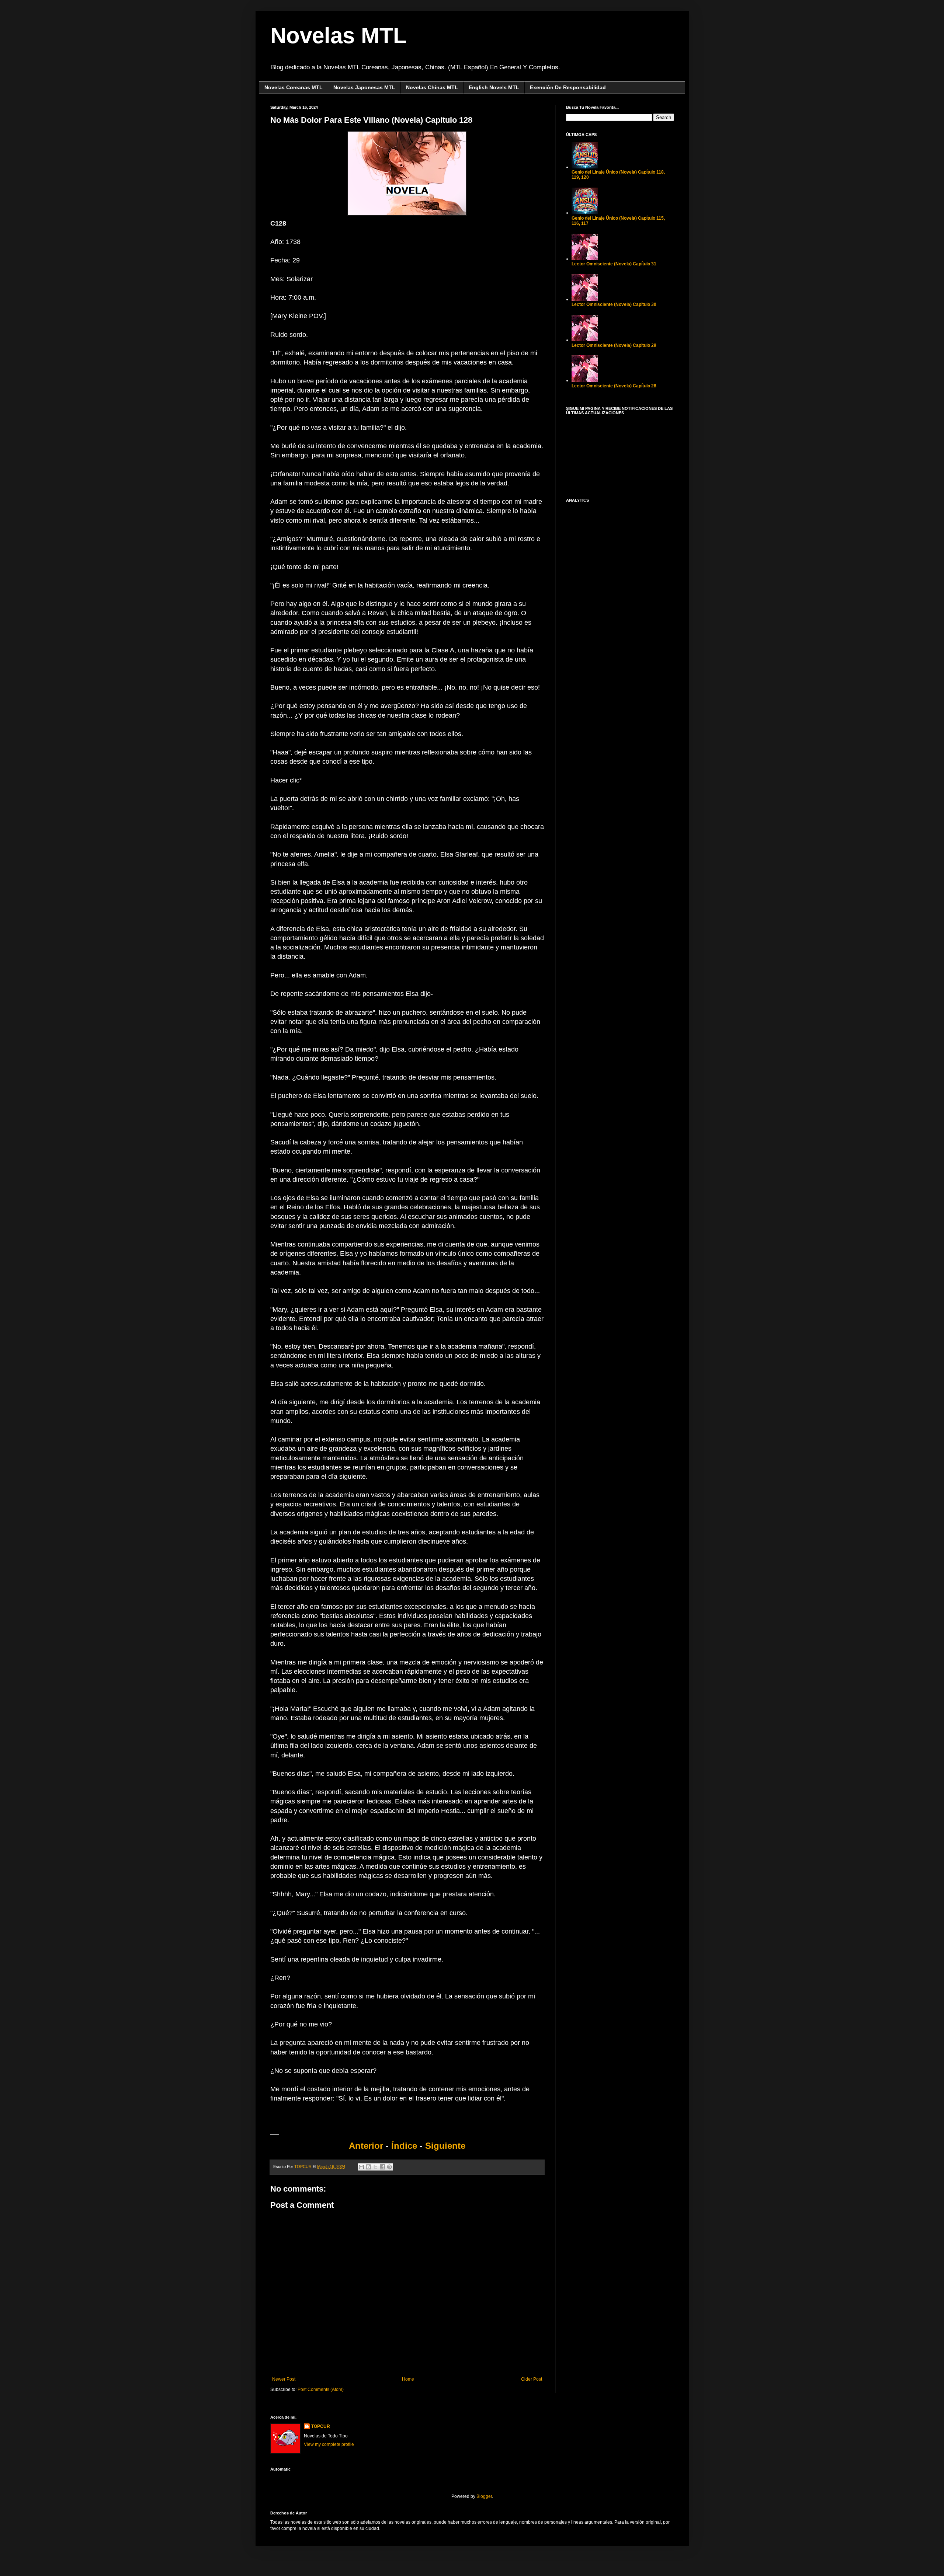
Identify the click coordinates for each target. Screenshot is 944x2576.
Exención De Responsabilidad (568, 87)
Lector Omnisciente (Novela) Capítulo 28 (614, 386)
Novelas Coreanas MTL (294, 87)
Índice (405, 2146)
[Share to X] (375, 2167)
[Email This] (361, 2167)
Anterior (366, 2146)
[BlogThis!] (368, 2167)
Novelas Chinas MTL (432, 87)
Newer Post (284, 2379)
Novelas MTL (339, 36)
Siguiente (445, 2146)
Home (408, 2379)
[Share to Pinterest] (389, 2167)
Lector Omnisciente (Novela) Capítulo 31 (614, 264)
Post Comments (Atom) (321, 2389)
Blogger (484, 2496)
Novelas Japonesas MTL (364, 87)
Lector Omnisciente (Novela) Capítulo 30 (614, 304)
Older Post (532, 2379)
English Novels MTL (494, 87)
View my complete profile (329, 2444)
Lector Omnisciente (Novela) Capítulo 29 (614, 345)
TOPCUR (321, 2426)
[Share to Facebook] (382, 2167)
